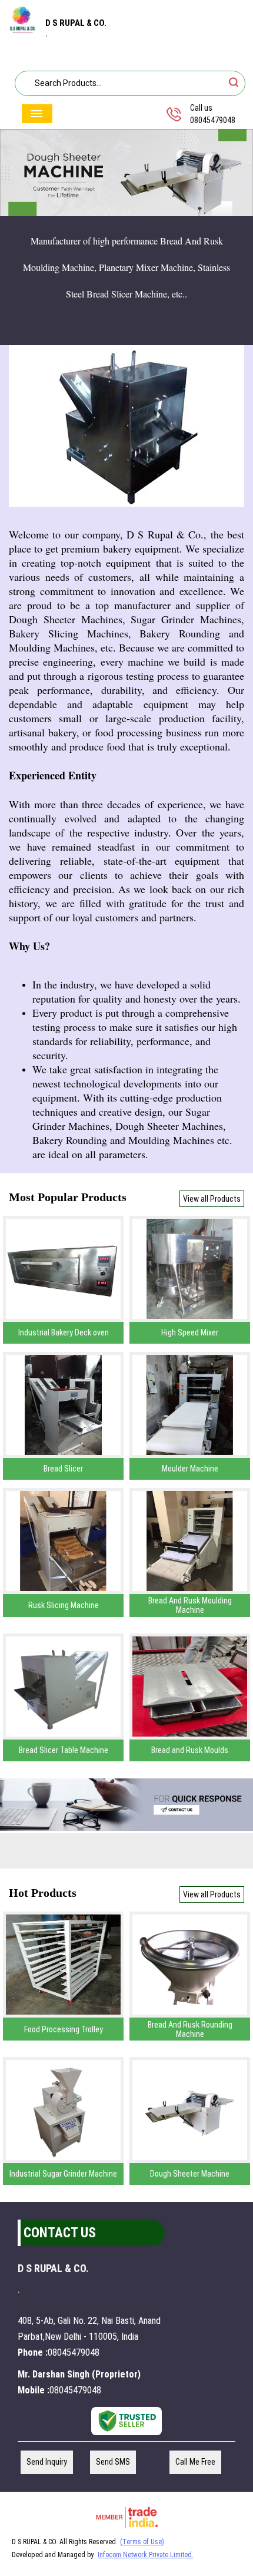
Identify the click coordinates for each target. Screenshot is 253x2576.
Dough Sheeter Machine (190, 2174)
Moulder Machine (190, 1469)
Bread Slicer (63, 1469)
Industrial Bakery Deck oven (64, 1332)
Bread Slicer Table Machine (64, 1750)
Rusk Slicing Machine (64, 1605)
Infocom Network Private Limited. (146, 2555)
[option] (126, 173)
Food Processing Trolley (64, 2029)
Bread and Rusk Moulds (190, 1750)
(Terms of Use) (142, 2542)
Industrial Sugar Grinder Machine (63, 2174)
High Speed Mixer (190, 1332)
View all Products (212, 1199)
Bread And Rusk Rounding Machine (190, 2029)
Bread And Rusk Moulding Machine (190, 1605)
